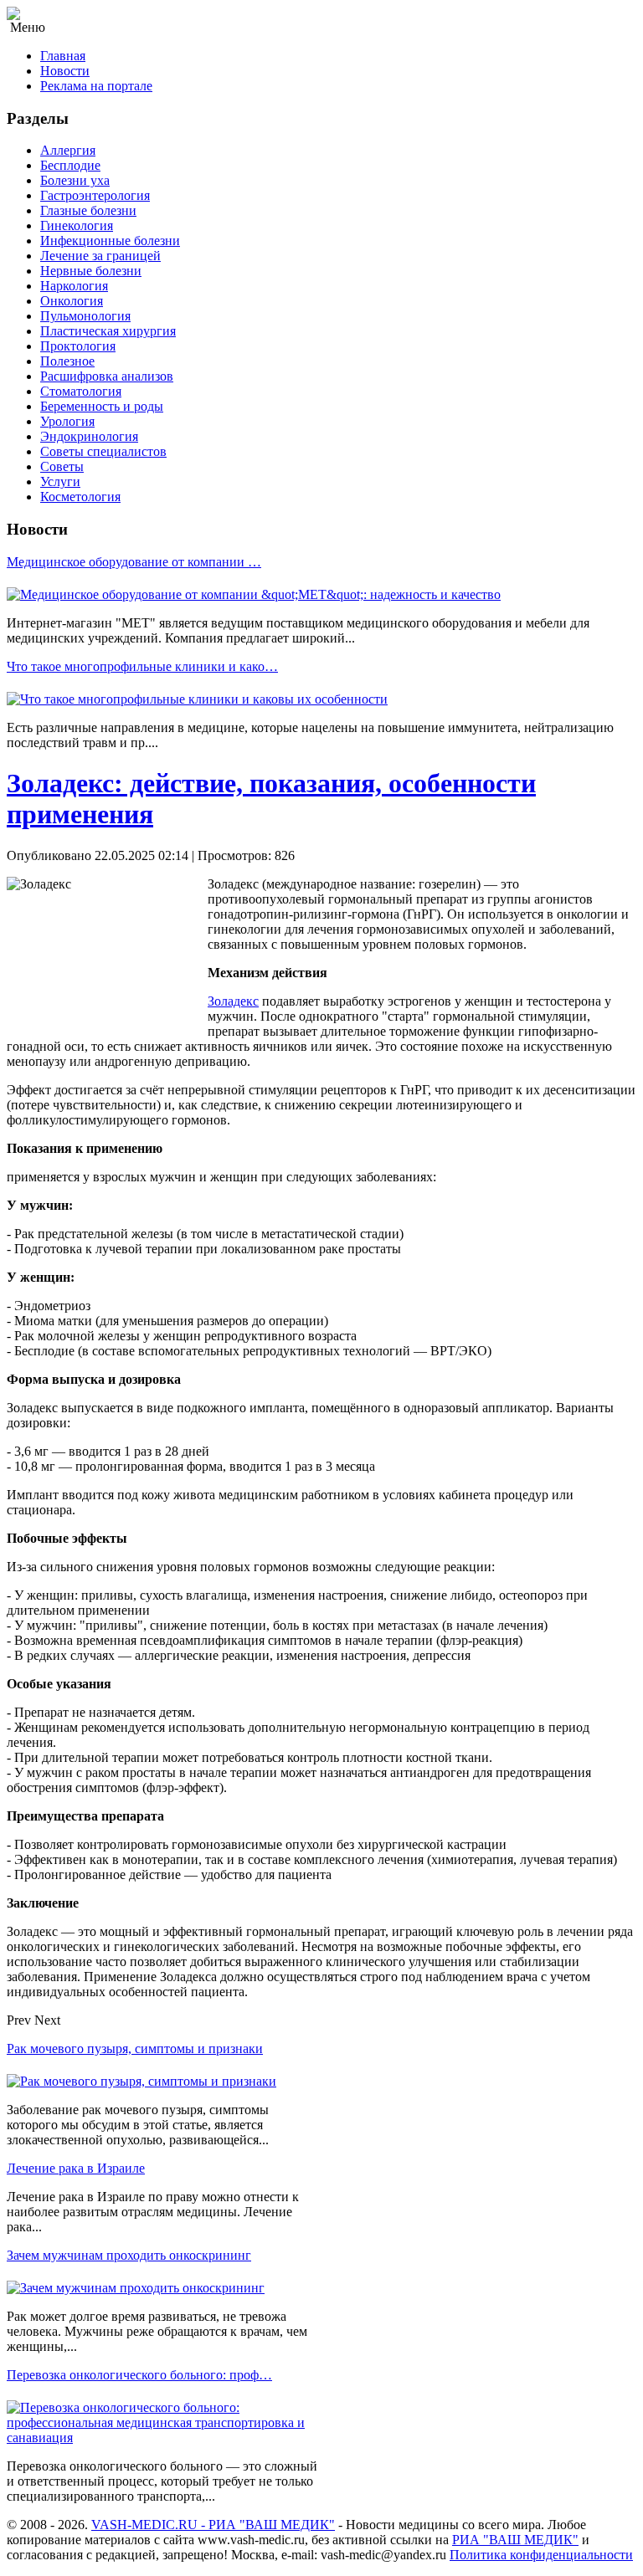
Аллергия (68, 150)
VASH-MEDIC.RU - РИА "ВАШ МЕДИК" (213, 2525)
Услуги (60, 481)
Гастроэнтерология (95, 195)
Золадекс (233, 1001)
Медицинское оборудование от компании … (134, 562)
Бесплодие (70, 165)
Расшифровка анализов (107, 376)
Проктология (78, 346)
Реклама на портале (96, 86)
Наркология (74, 286)
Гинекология (77, 225)
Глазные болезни (88, 210)
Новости (65, 71)
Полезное (67, 361)
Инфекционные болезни (110, 241)
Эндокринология (89, 436)
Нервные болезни (91, 271)
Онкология (72, 301)
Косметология (80, 497)
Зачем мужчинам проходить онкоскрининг (129, 2255)
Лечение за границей (100, 256)
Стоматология (81, 391)
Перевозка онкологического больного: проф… (139, 2375)
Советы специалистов (103, 451)
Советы (62, 466)
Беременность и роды (102, 406)
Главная (63, 56)
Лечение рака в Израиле (76, 2168)
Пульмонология (85, 316)
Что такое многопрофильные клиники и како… (142, 666)
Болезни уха (75, 180)
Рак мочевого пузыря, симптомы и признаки (135, 2049)
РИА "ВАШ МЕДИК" (515, 2540)
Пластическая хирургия (108, 331)
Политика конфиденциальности (541, 2555)
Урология (67, 421)
